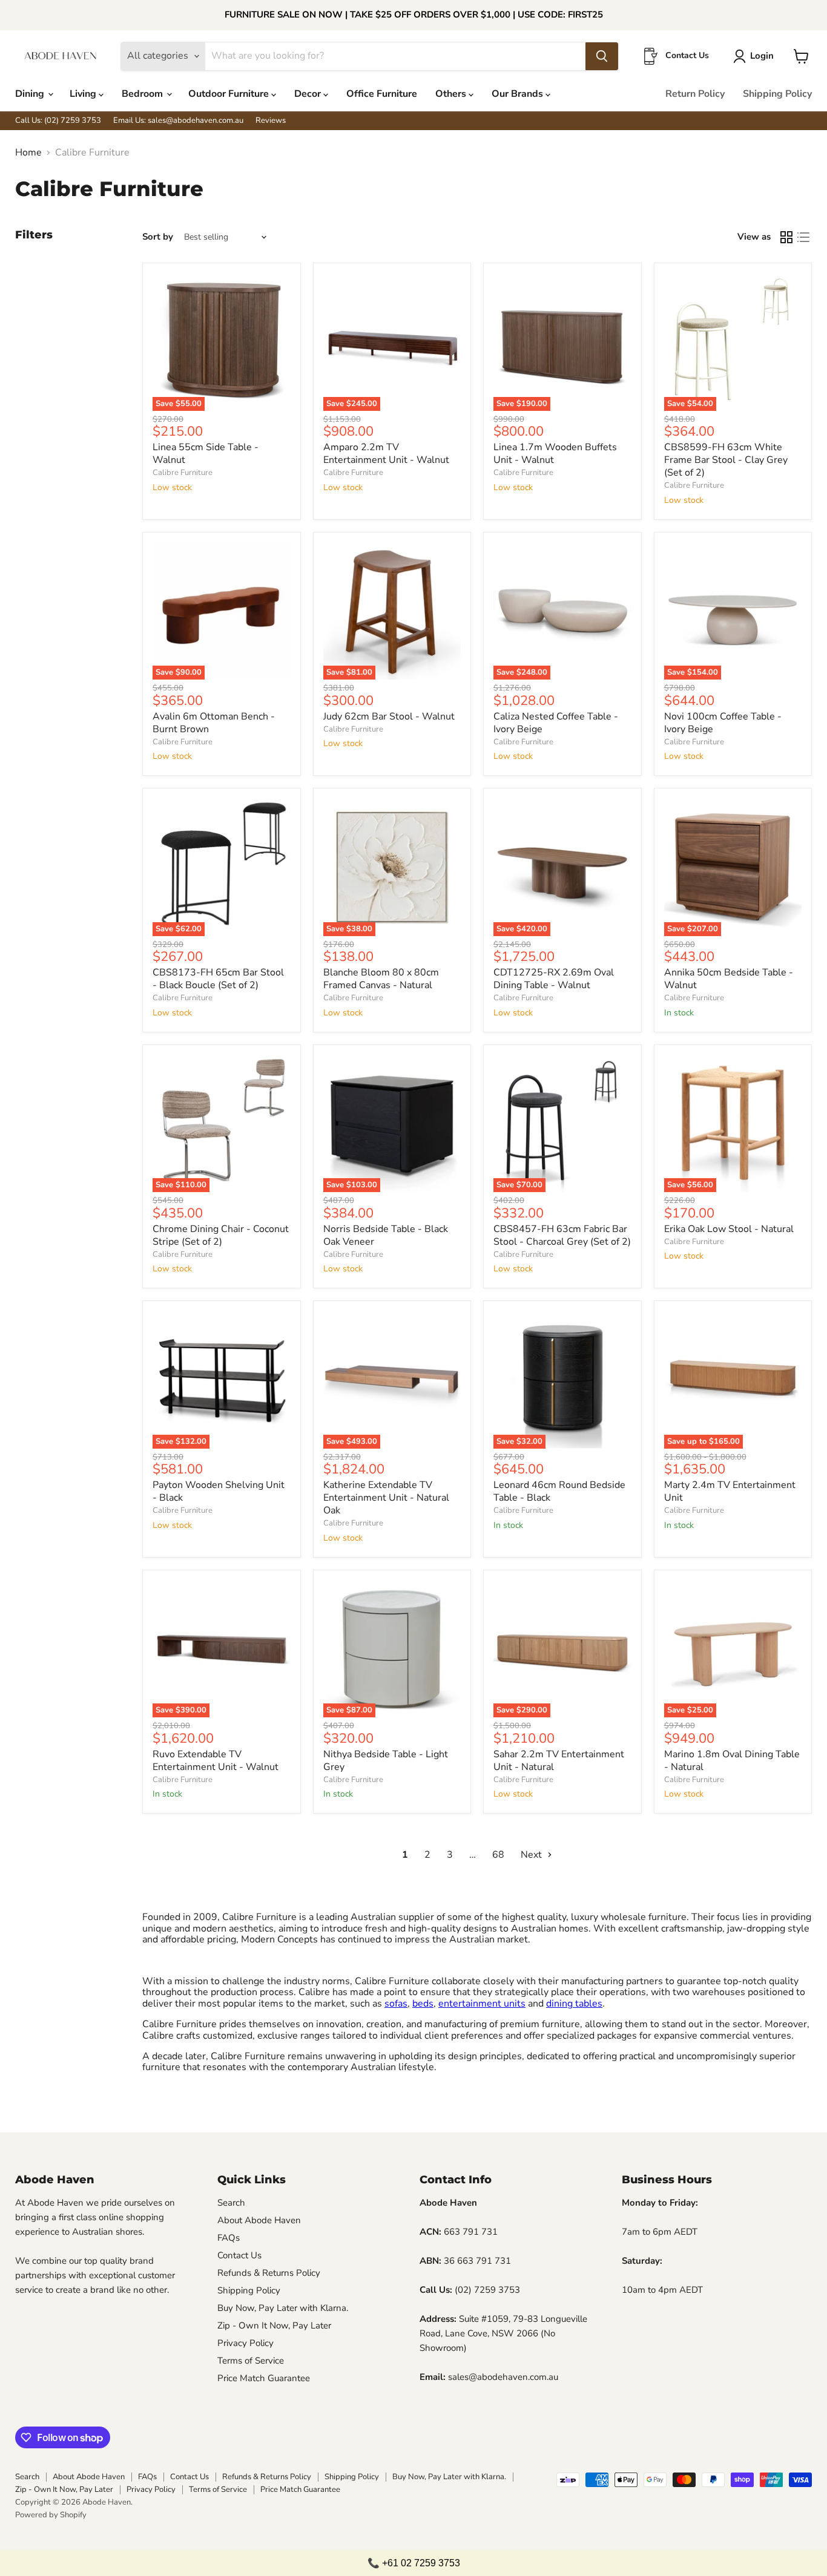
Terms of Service (251, 2361)
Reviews (271, 121)
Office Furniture (382, 94)
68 (498, 1855)
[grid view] (786, 237)
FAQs (229, 2238)
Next (532, 1855)
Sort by (158, 237)
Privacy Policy (245, 2343)
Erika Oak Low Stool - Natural (729, 1229)
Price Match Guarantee (264, 2378)
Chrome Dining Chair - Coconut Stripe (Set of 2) (221, 1235)
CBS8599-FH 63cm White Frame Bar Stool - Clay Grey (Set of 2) (726, 460)
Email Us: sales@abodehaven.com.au (178, 121)
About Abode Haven (259, 2220)
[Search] (602, 56)
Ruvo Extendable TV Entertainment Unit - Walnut (216, 1761)
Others (452, 94)
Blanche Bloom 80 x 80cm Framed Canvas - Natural (381, 979)
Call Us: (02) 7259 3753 (58, 121)
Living (84, 94)
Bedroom (143, 94)
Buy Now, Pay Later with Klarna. (283, 2308)
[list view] (803, 237)
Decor (309, 94)
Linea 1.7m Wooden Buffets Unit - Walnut (555, 454)
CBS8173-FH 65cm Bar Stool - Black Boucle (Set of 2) (218, 979)
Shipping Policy (777, 94)
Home (28, 152)
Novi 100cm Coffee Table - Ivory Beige (723, 723)
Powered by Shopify (51, 2515)
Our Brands (519, 94)
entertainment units (482, 2004)
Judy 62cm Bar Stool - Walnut (389, 716)
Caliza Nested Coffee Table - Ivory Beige (556, 723)
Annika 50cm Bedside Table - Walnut (729, 979)
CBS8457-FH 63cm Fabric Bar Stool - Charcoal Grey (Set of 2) (562, 1235)
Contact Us (239, 2255)
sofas (396, 2004)
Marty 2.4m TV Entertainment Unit (730, 1491)
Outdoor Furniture (230, 94)
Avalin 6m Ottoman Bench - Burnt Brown (214, 723)
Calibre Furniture (183, 473)
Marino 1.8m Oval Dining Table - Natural (732, 1761)
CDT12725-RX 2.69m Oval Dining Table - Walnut (554, 979)
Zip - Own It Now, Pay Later (274, 2325)
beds (423, 2004)
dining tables (574, 2004)
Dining (31, 94)
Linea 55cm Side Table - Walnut (206, 454)
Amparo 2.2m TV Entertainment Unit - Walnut (386, 454)
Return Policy (695, 94)
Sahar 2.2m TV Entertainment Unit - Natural (559, 1761)
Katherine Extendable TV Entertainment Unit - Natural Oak (386, 1498)
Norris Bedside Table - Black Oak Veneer (386, 1235)
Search (231, 2203)
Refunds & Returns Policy (269, 2273)
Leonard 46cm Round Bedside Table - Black (559, 1491)
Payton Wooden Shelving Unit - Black (219, 1491)
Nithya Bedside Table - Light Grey (386, 1761)
